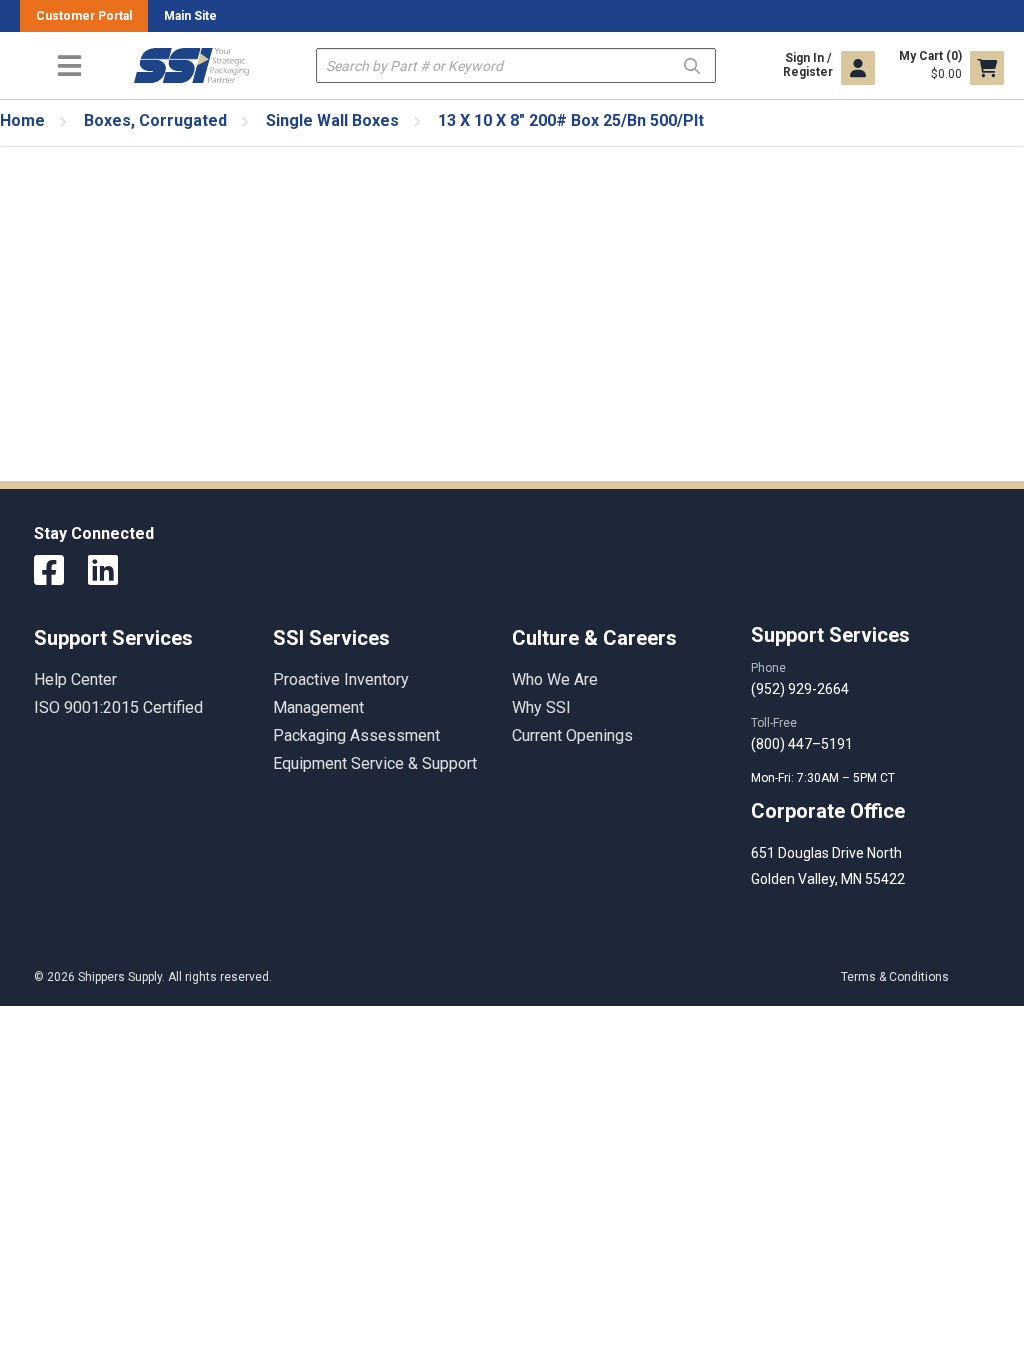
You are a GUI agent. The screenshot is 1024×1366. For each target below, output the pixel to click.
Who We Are (555, 679)
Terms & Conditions (895, 977)
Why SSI (541, 707)
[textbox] (516, 65)
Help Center (75, 679)
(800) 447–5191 (802, 744)
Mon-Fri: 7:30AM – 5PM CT (824, 778)
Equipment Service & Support (375, 763)
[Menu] (69, 65)
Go (692, 64)
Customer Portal (84, 16)
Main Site (190, 16)
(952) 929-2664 (800, 689)
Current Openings (572, 735)
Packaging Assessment (356, 735)
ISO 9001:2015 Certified (118, 707)
